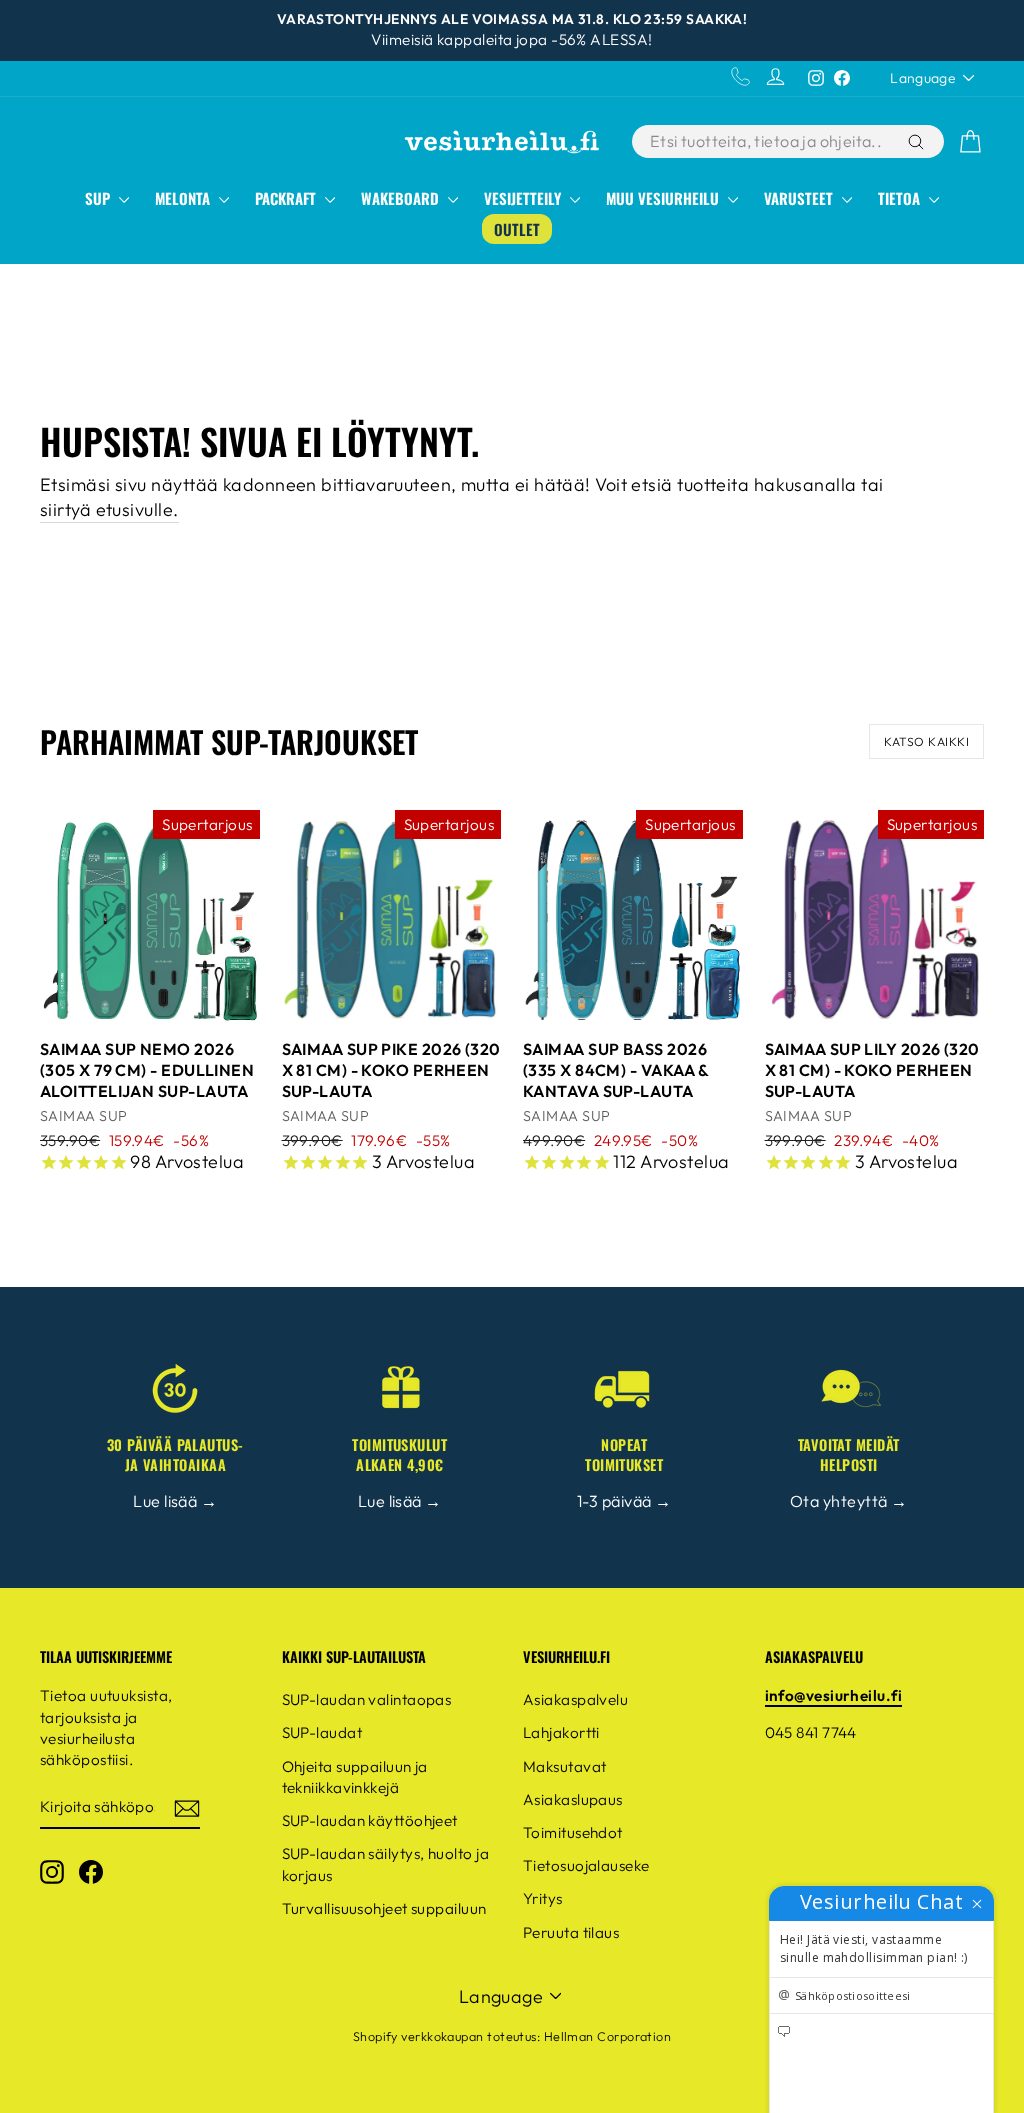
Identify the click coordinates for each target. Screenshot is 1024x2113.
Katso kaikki (926, 741)
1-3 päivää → (624, 1501)
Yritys (543, 1898)
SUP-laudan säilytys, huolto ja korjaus (386, 1864)
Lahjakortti (561, 1732)
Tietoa (901, 198)
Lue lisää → (175, 1501)
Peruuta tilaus (571, 1932)
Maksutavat (565, 1766)
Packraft (287, 198)
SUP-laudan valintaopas (367, 1699)
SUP (99, 198)
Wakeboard (402, 198)
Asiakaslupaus (573, 1799)
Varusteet (800, 198)
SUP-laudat (322, 1732)
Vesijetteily (524, 198)
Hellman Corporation (608, 2036)
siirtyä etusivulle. (109, 509)
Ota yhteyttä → (848, 1501)
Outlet (517, 229)
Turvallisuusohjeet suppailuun (384, 1908)
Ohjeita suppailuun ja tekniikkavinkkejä (355, 1777)
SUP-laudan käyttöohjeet (370, 1820)
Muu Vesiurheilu (664, 198)
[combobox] (768, 141)
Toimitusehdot (573, 1832)
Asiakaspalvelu (575, 1699)
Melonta (184, 198)
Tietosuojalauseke (586, 1865)
